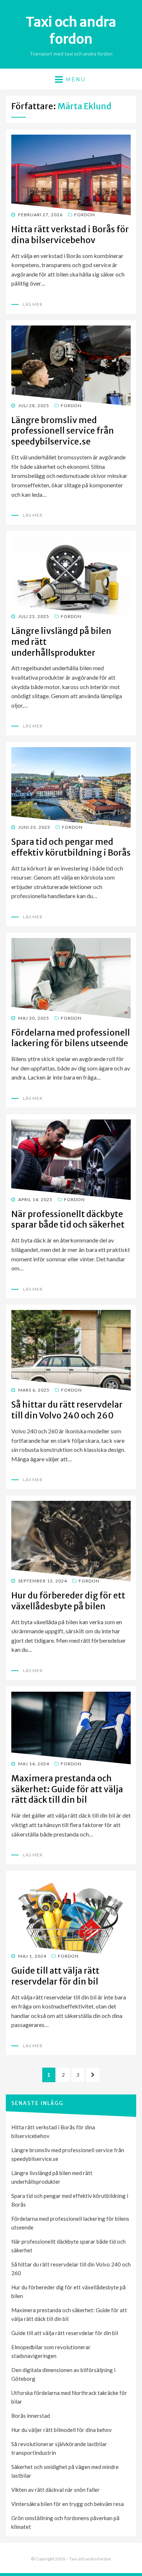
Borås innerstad (31, 2416)
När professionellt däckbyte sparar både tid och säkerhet (68, 1219)
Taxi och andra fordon (71, 30)
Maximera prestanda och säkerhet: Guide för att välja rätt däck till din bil (67, 1789)
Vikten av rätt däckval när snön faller (56, 2490)
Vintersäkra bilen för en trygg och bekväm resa (68, 2504)
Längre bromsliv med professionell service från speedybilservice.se (63, 431)
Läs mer (33, 304)
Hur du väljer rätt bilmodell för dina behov (62, 2430)
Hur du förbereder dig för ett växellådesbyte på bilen (68, 1601)
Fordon (85, 215)
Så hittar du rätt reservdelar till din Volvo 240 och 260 (67, 1410)
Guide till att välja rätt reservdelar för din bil (55, 1976)
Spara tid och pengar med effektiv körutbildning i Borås (71, 847)
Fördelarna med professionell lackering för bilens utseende (71, 1038)
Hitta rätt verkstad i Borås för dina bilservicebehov (70, 235)
